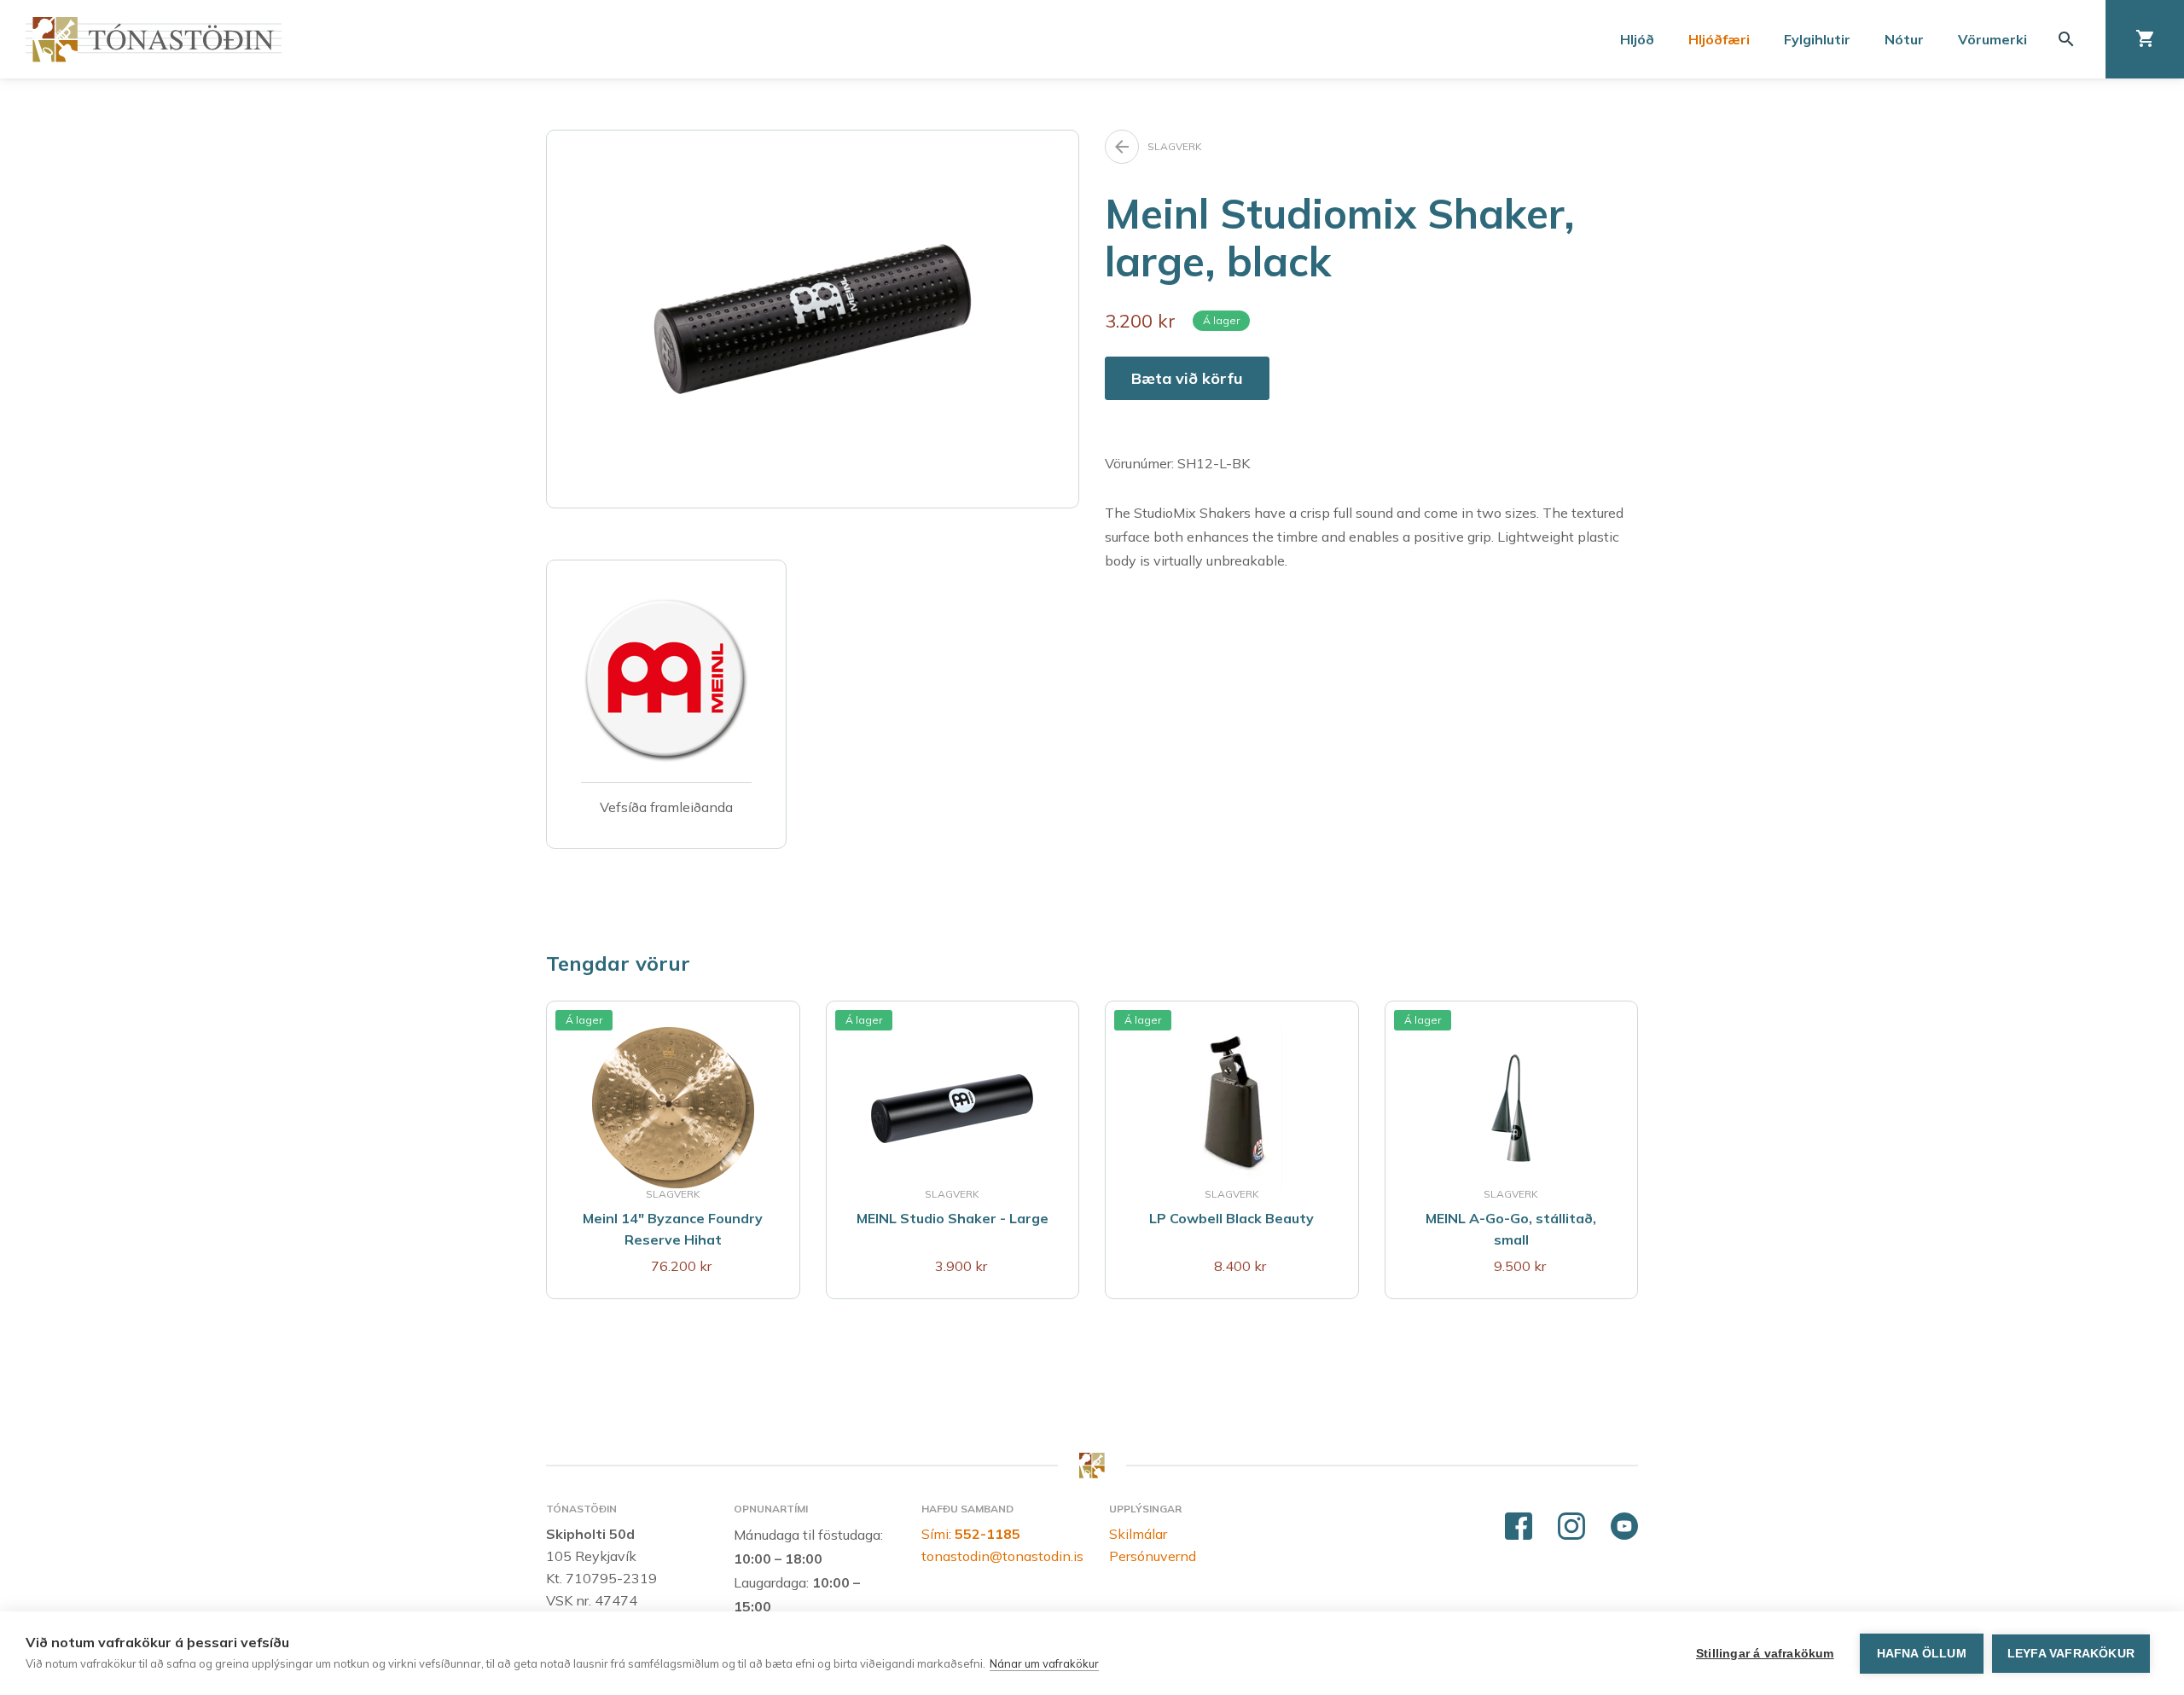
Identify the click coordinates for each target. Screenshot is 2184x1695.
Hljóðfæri (1719, 39)
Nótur (1904, 39)
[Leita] (2066, 39)
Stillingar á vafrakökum (1765, 1654)
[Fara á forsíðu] (154, 40)
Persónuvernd (1153, 1556)
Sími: (971, 1534)
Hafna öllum (1922, 1654)
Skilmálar (1138, 1534)
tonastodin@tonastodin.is (1002, 1556)
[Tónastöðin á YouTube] (1624, 1527)
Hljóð (1637, 39)
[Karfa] (2145, 39)
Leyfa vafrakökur (2071, 1654)
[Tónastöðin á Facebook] (1519, 1527)
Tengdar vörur (618, 963)
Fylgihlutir (1817, 39)
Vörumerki (1992, 39)
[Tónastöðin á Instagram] (1571, 1527)
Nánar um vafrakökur (1044, 1663)
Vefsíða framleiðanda (666, 807)
